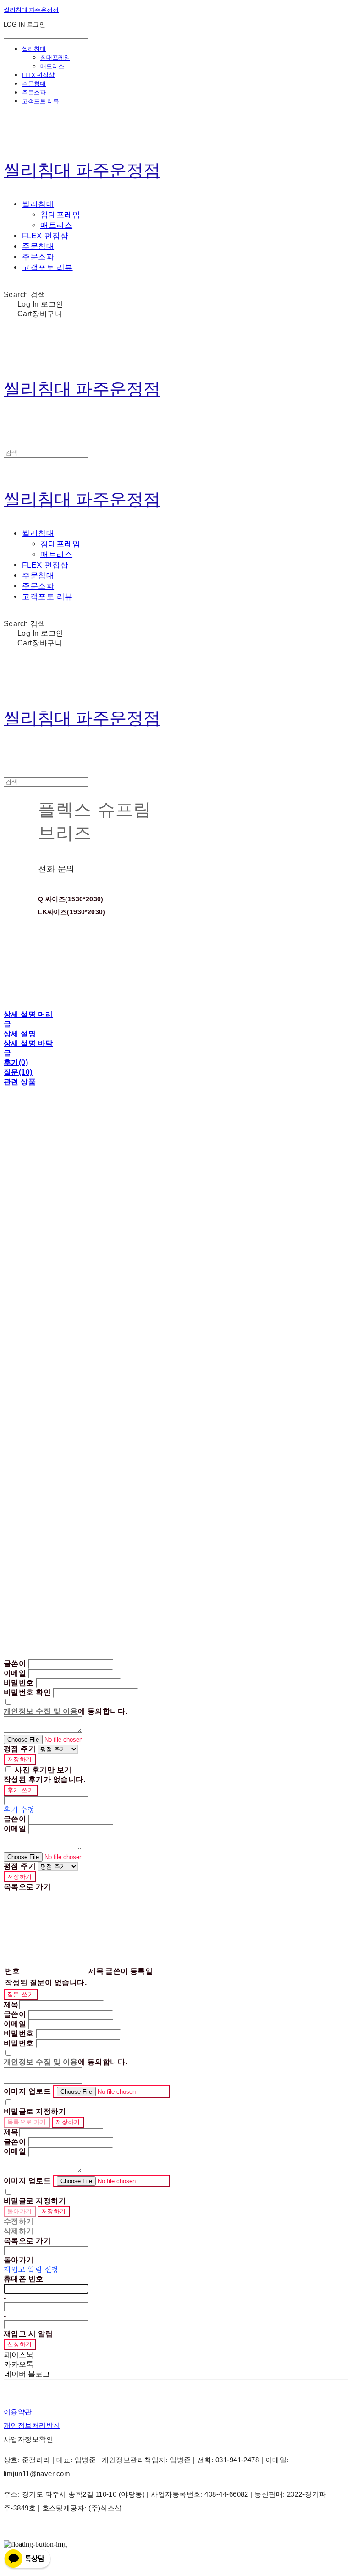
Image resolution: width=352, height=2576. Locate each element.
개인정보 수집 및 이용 (41, 1711)
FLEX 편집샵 (38, 75)
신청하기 (20, 2344)
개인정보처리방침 (32, 2425)
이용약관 (18, 2412)
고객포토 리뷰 (41, 101)
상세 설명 (20, 1034)
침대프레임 (55, 57)
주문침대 (34, 83)
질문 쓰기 (21, 1994)
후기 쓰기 (21, 1790)
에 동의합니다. (66, 1711)
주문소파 (34, 92)
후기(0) (16, 1062)
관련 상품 (20, 1082)
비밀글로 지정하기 (35, 2111)
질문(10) (18, 1072)
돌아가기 (20, 2211)
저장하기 (20, 1759)
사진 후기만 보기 (43, 1770)
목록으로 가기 (27, 2122)
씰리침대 (34, 49)
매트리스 (52, 66)
